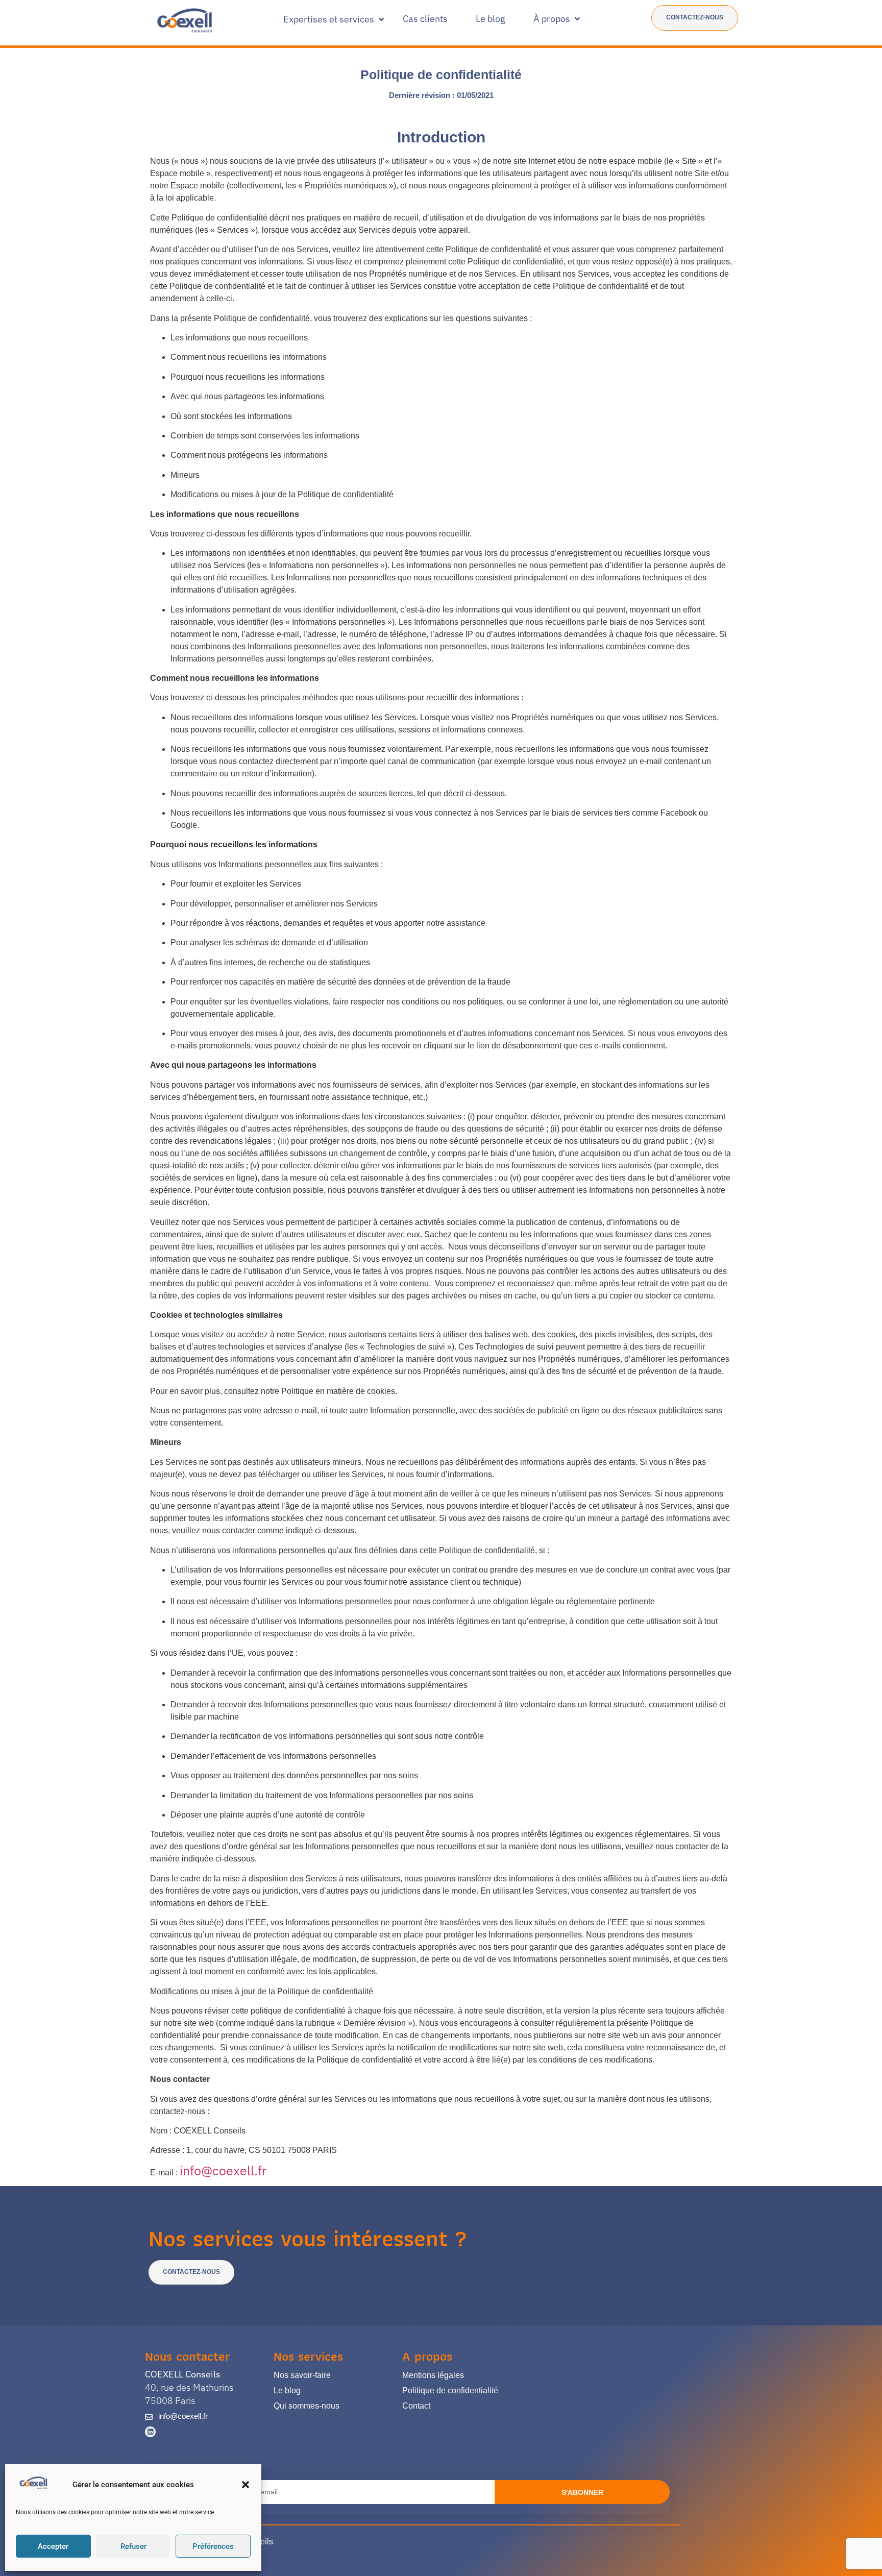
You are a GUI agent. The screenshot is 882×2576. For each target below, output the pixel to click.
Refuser (133, 2546)
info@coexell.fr (223, 2170)
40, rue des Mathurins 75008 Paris (189, 2387)
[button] (246, 2485)
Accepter (53, 2546)
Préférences (213, 2546)
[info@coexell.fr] (149, 2417)
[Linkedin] (150, 2432)
